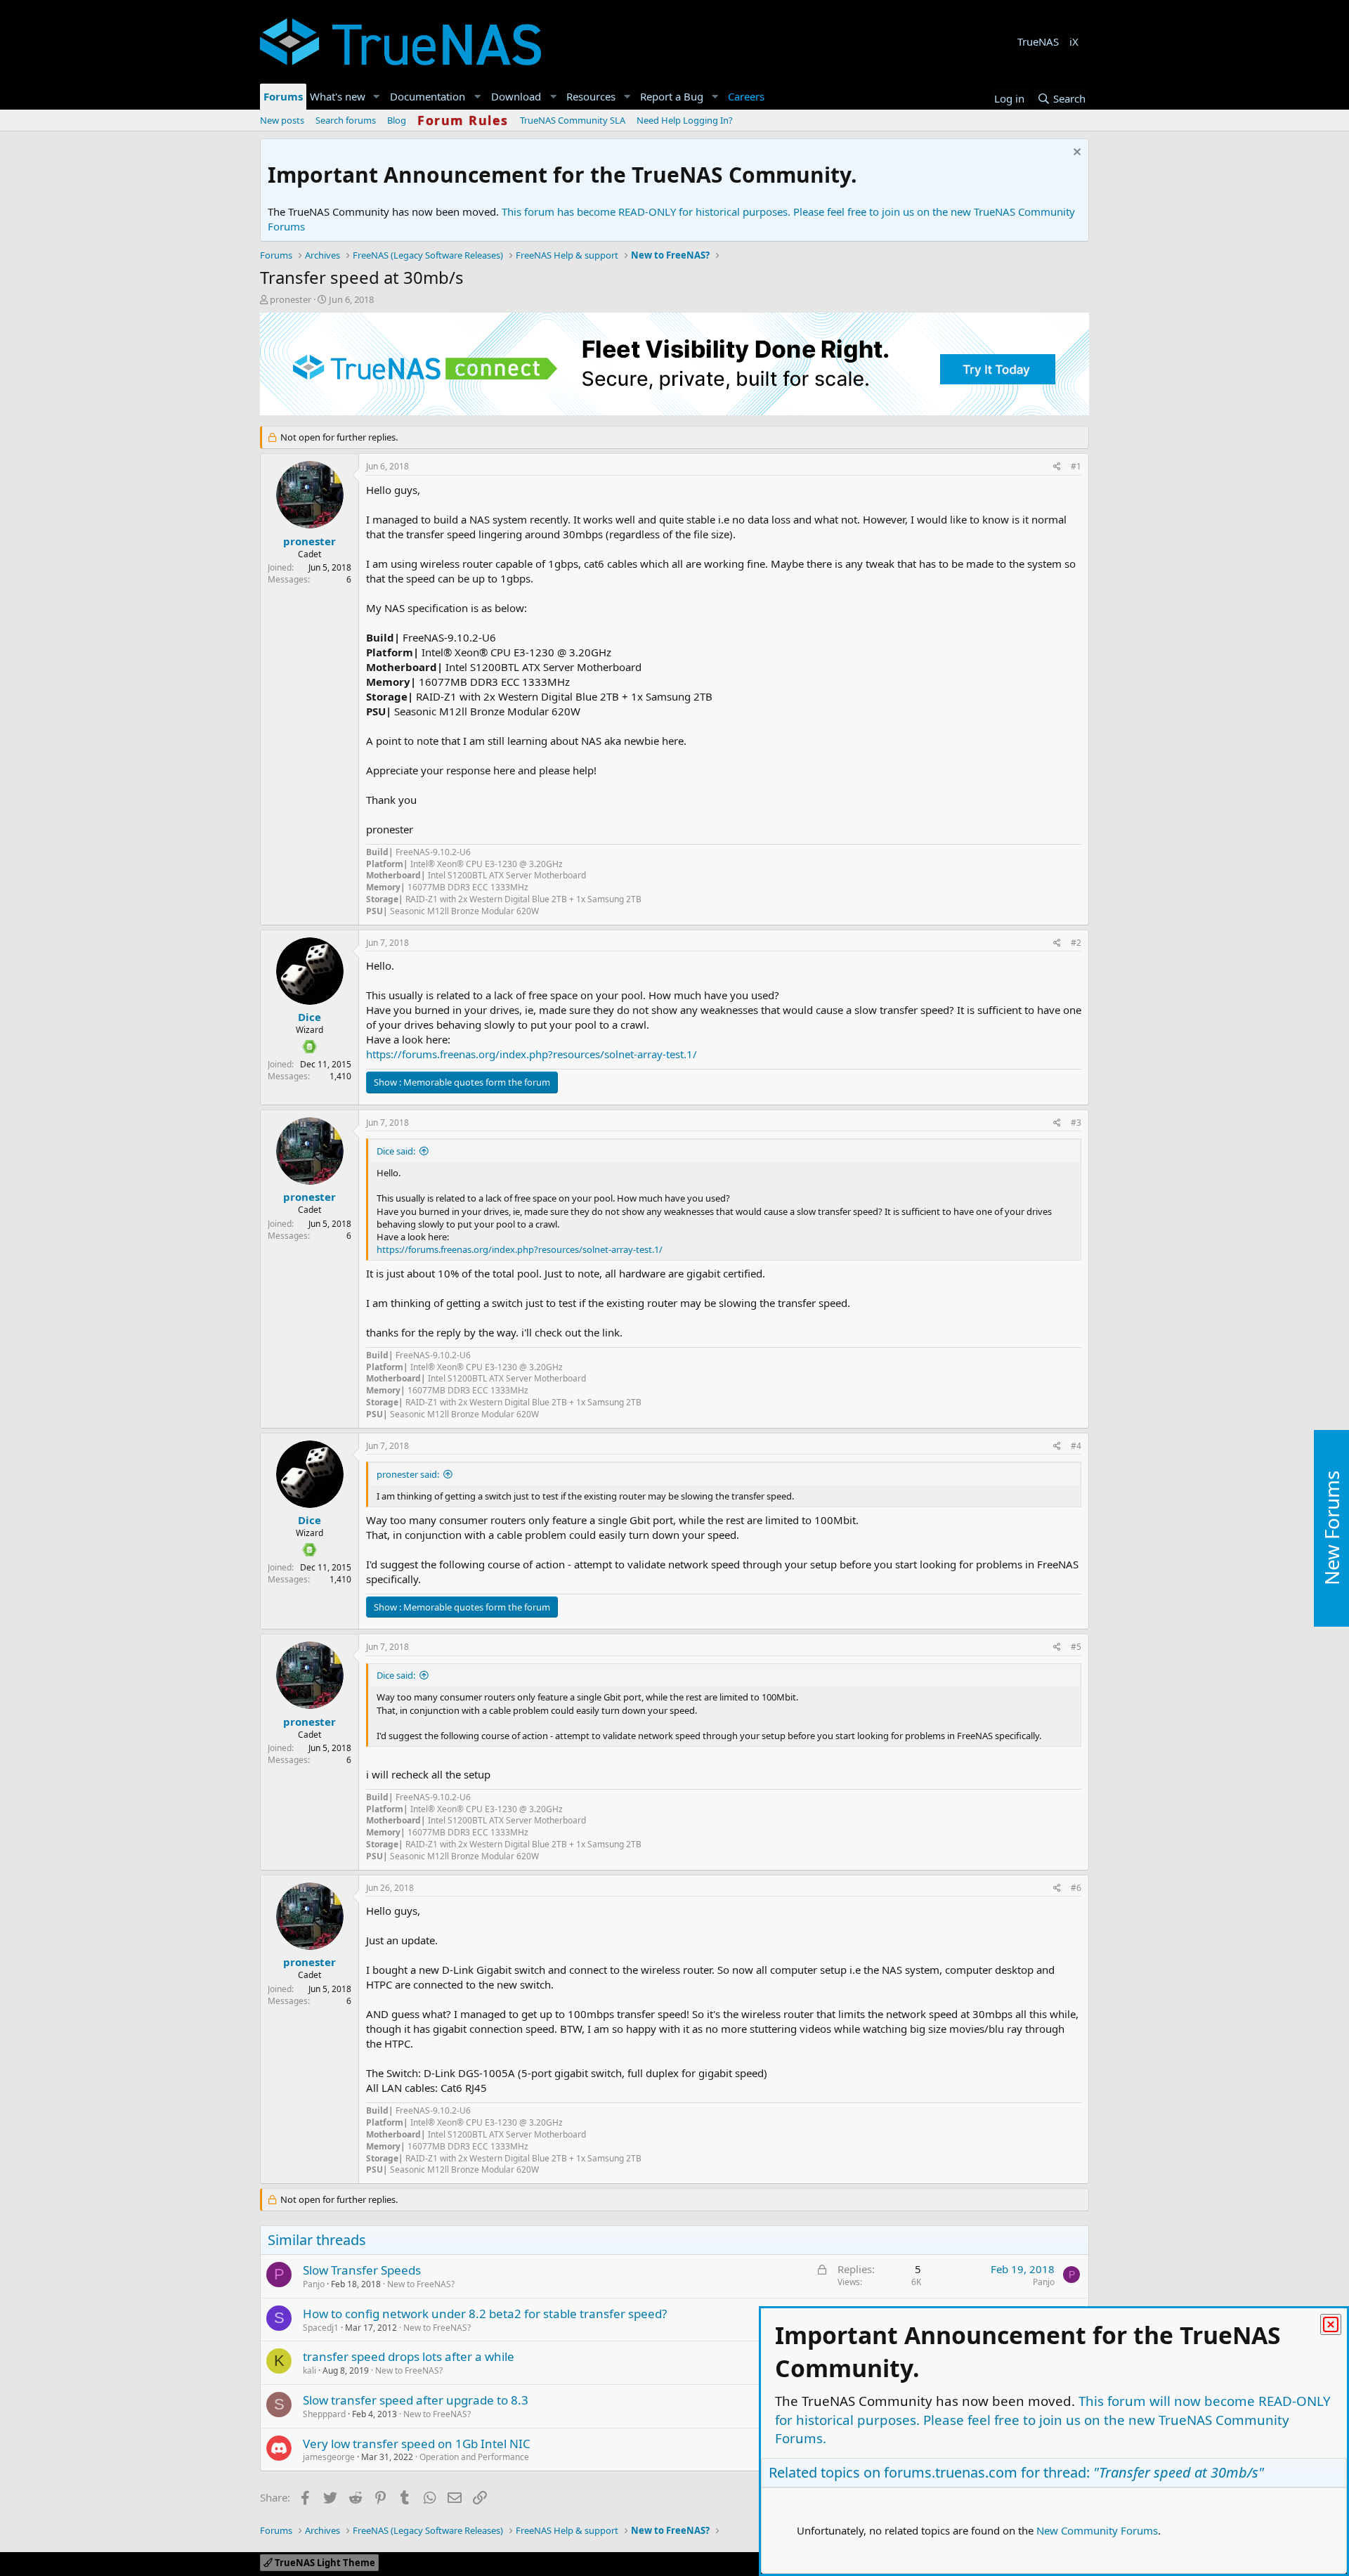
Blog (397, 120)
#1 (1076, 466)
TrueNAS (1038, 41)
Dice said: (396, 1151)
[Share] (1057, 467)
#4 (1076, 1446)
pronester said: (408, 1474)
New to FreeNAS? (421, 2284)
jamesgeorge (329, 2457)
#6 (1076, 1888)
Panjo (314, 2284)
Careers (746, 96)
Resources (591, 96)
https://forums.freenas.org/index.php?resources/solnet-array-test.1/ (532, 1054)
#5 (1076, 1647)
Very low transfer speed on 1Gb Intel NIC (417, 2444)
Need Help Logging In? (685, 120)
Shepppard (324, 2414)
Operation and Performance (474, 2457)
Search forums (346, 120)
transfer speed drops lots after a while (409, 2356)
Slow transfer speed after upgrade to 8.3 (416, 2400)
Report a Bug (672, 96)
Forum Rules (463, 120)
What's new (338, 96)
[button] (377, 97)
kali (309, 2370)
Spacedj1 (321, 2328)
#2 (1076, 943)
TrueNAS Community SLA (573, 120)
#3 (1076, 1123)
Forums (283, 96)
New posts (282, 120)
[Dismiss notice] (1075, 154)
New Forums (1331, 1528)
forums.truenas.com (951, 2472)
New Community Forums (1097, 2530)
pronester (291, 299)
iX (1074, 41)
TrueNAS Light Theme (324, 2563)
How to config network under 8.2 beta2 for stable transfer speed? (485, 2314)
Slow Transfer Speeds (362, 2270)
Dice (309, 1017)
